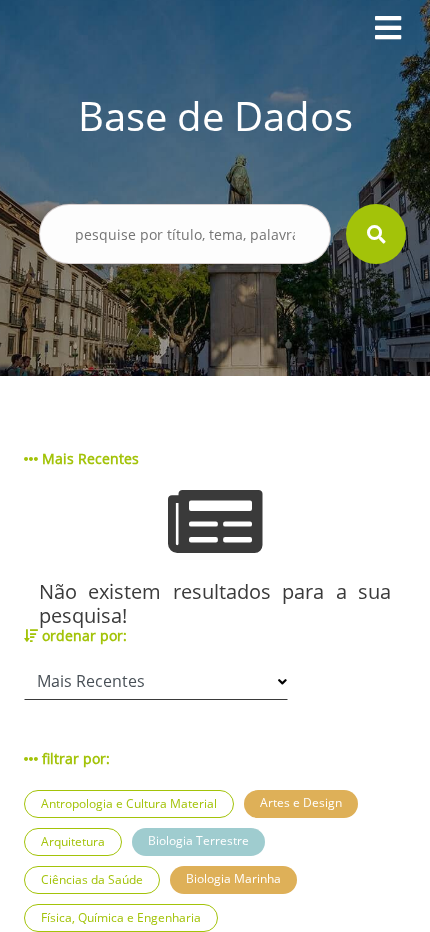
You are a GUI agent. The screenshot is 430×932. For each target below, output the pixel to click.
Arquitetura (73, 841)
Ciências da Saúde (92, 879)
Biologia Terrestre (198, 840)
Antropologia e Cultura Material (129, 803)
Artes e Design (301, 802)
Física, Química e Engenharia (121, 917)
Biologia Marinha (233, 878)
